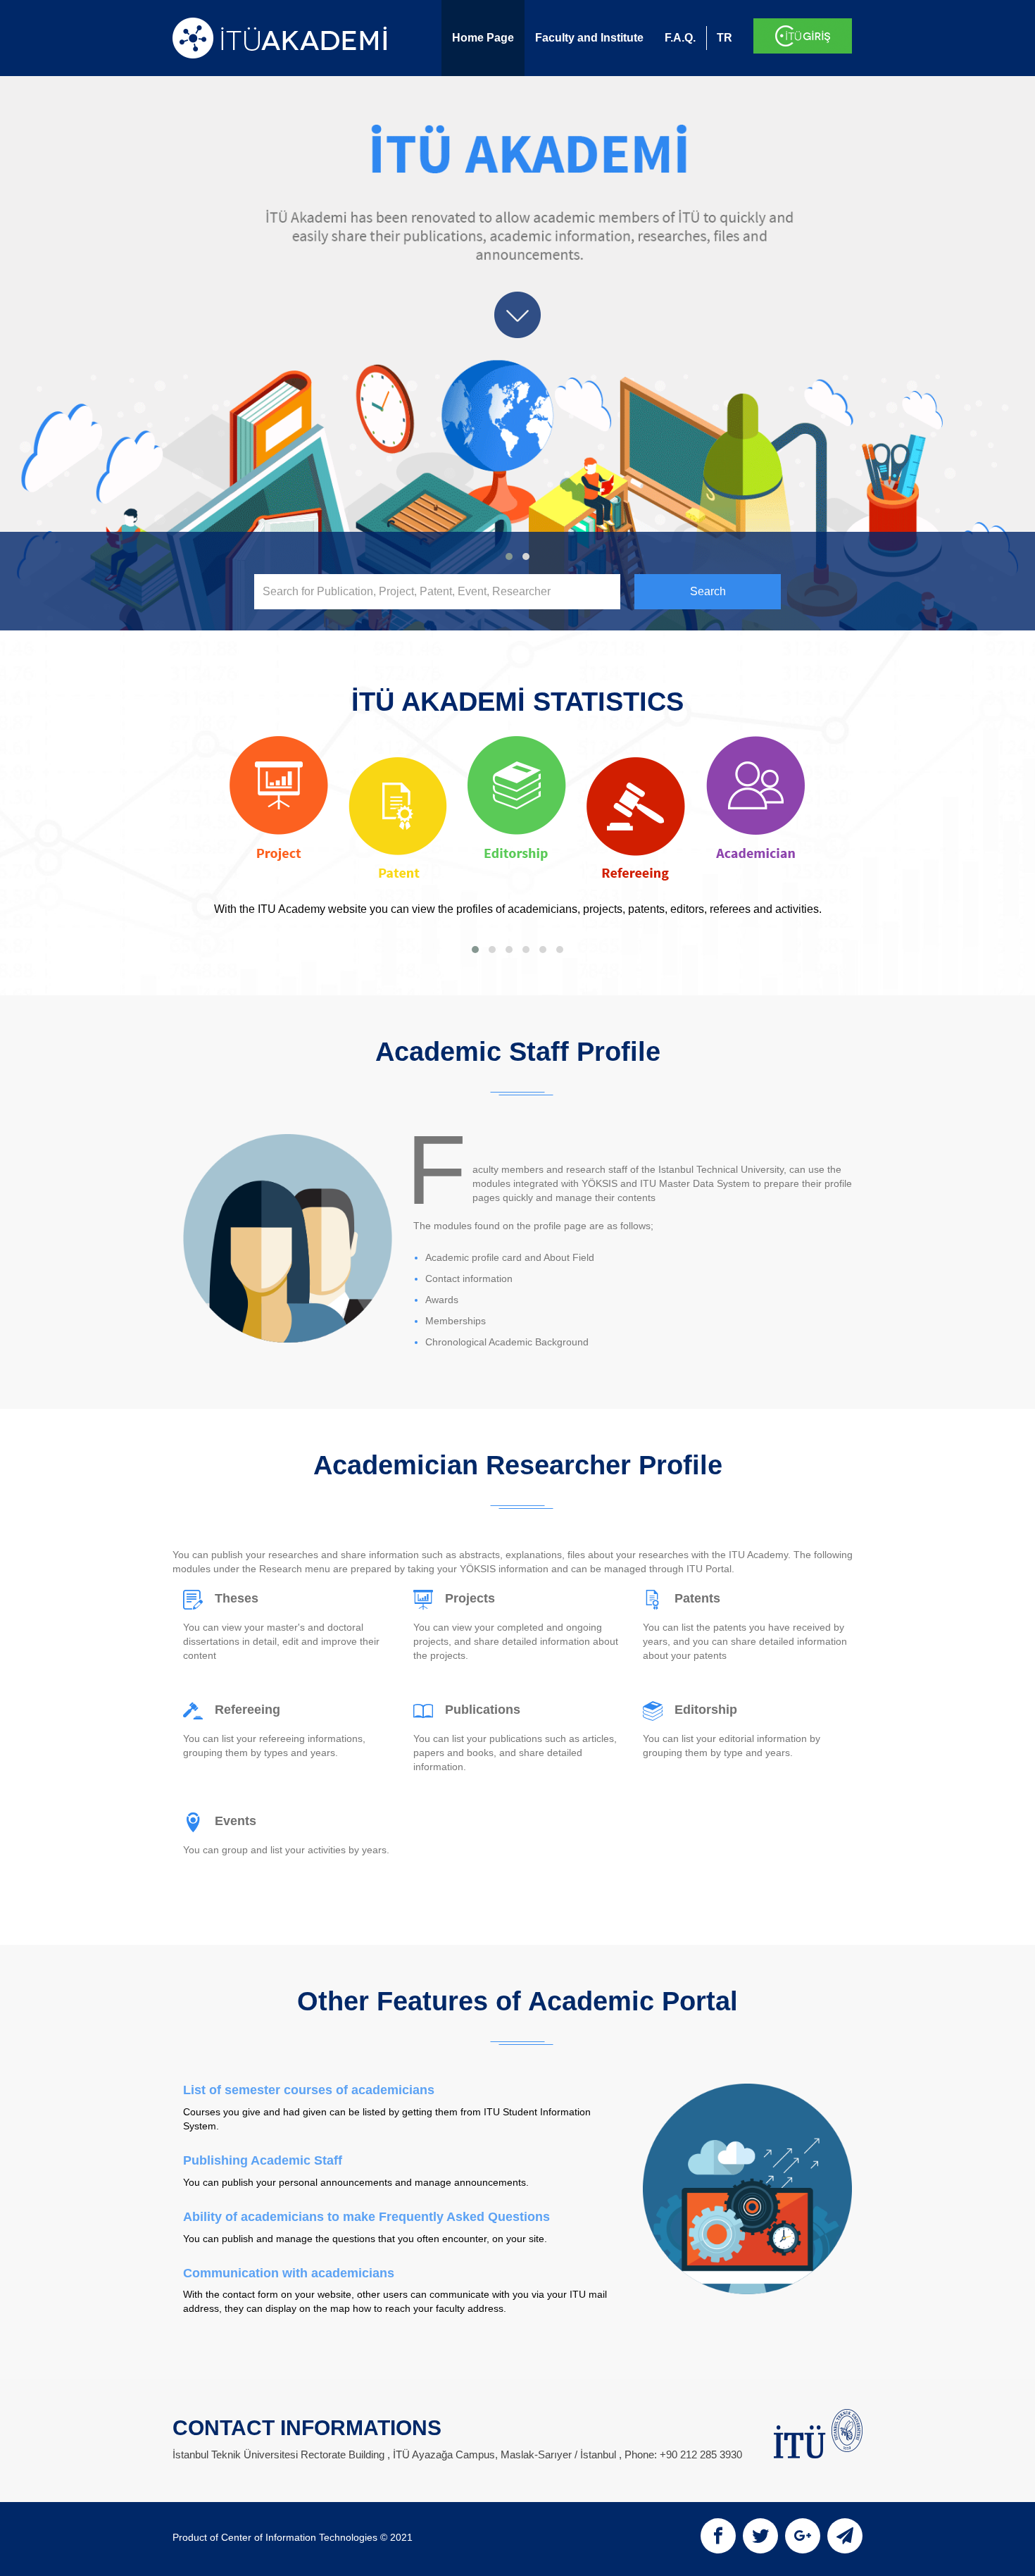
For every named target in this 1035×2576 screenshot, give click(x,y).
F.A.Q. (680, 38)
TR (724, 38)
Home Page (483, 38)
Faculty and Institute (589, 38)
